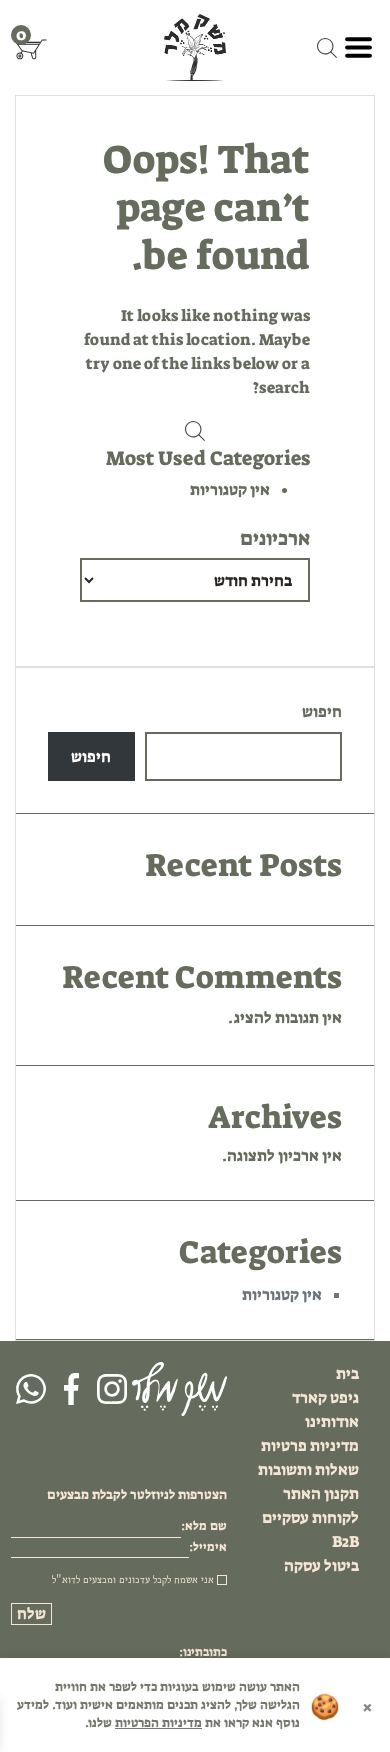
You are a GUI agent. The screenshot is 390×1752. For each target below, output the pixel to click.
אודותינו (332, 1421)
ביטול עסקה (321, 1565)
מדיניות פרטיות (310, 1445)
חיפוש (322, 711)
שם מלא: (204, 1526)
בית (347, 1373)
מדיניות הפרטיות (158, 1722)
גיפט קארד (325, 1397)
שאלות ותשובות (308, 1469)
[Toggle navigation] (358, 47)
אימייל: (208, 1547)
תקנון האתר (321, 1493)
